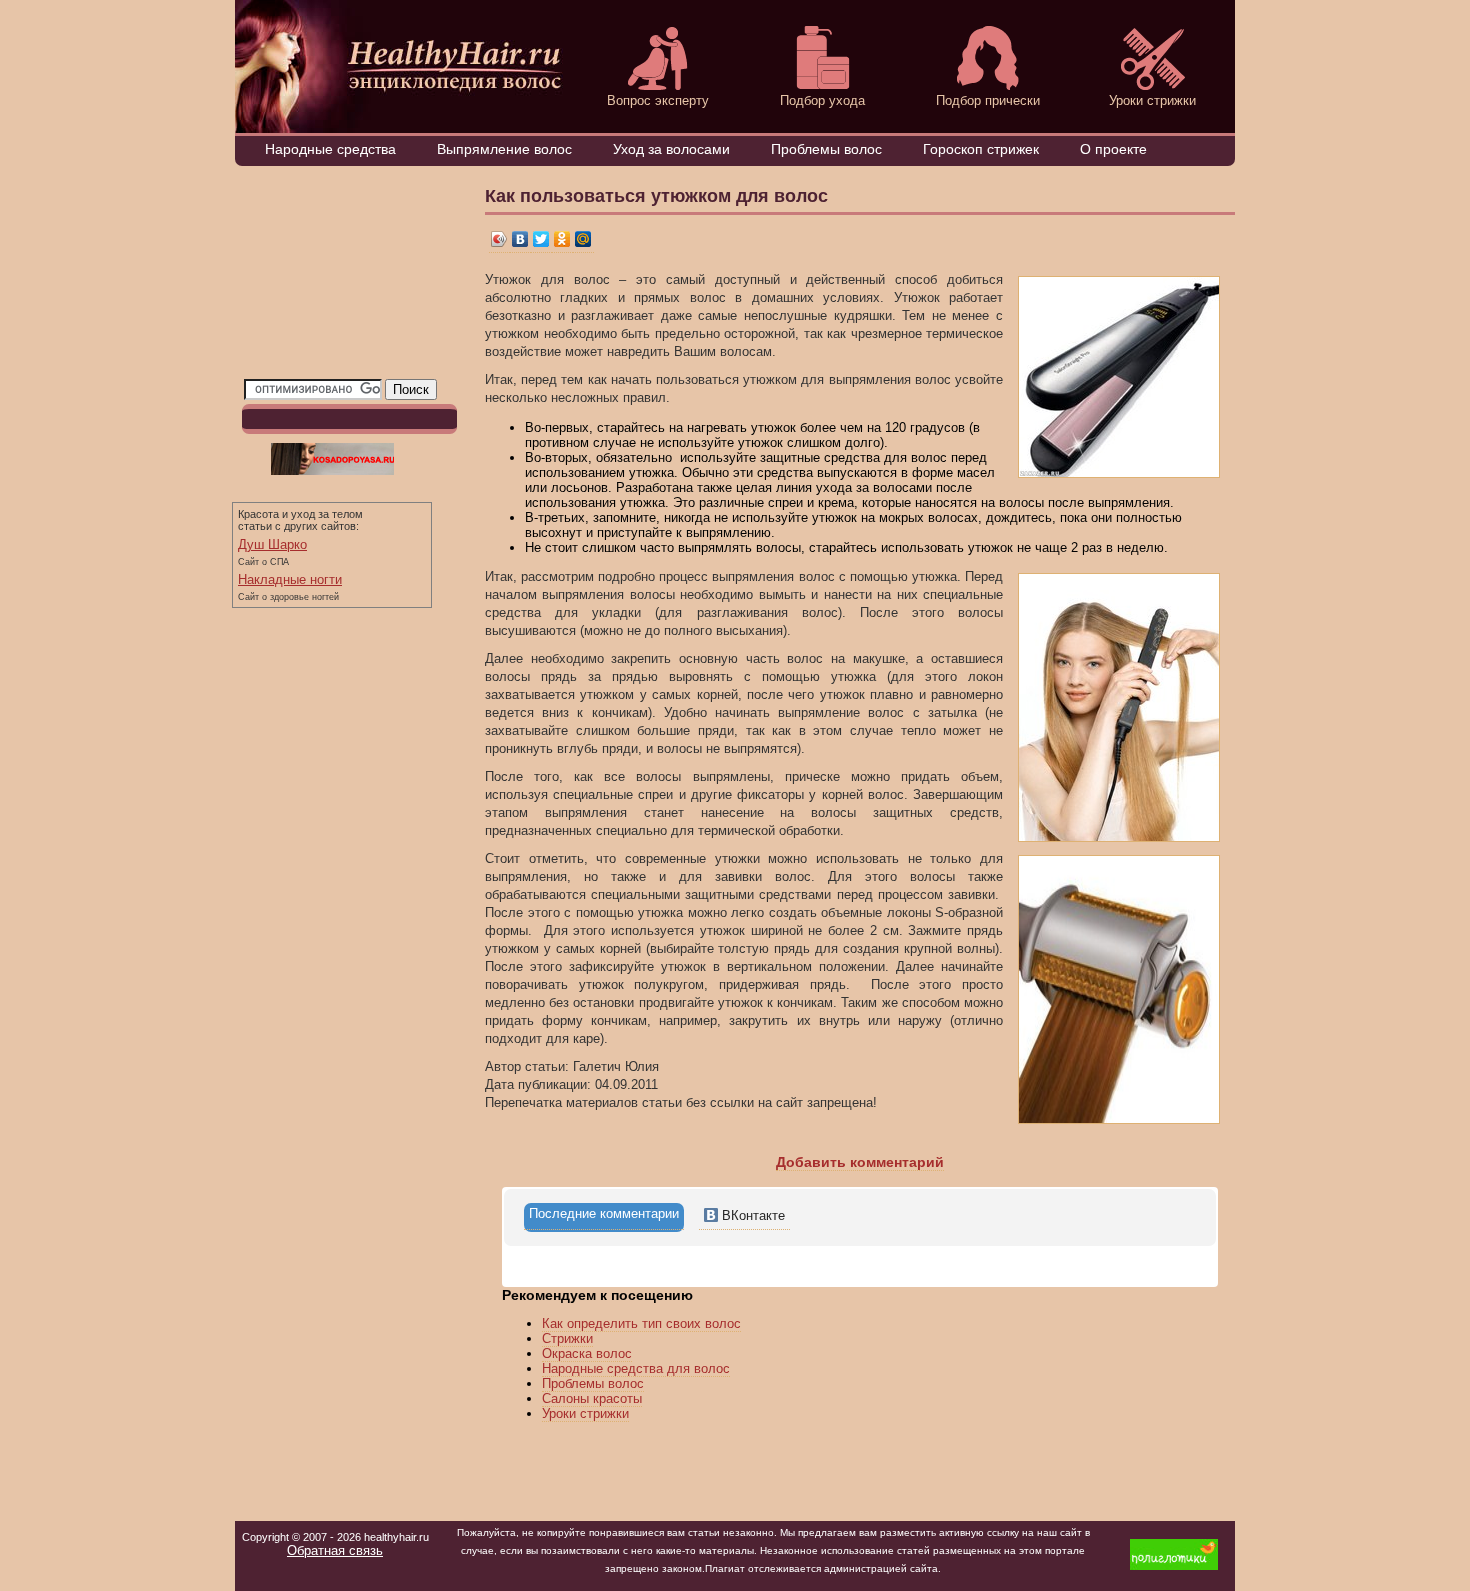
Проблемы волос (826, 149)
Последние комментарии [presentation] (604, 1213)
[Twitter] (541, 239)
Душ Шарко (272, 544)
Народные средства (330, 149)
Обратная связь (335, 1550)
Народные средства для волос (636, 1368)
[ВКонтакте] (520, 239)
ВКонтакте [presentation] (751, 1215)
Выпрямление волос (504, 149)
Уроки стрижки (1152, 100)
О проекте (1113, 149)
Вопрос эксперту (658, 100)
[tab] (604, 1217)
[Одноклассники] (562, 239)
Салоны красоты (592, 1398)
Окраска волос (587, 1353)
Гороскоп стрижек (981, 149)
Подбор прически (988, 100)
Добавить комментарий (860, 1162)
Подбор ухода (822, 100)
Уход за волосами (671, 149)
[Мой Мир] (583, 239)
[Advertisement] (344, 277)
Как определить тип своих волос (641, 1323)
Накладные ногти (290, 579)
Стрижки (567, 1338)
